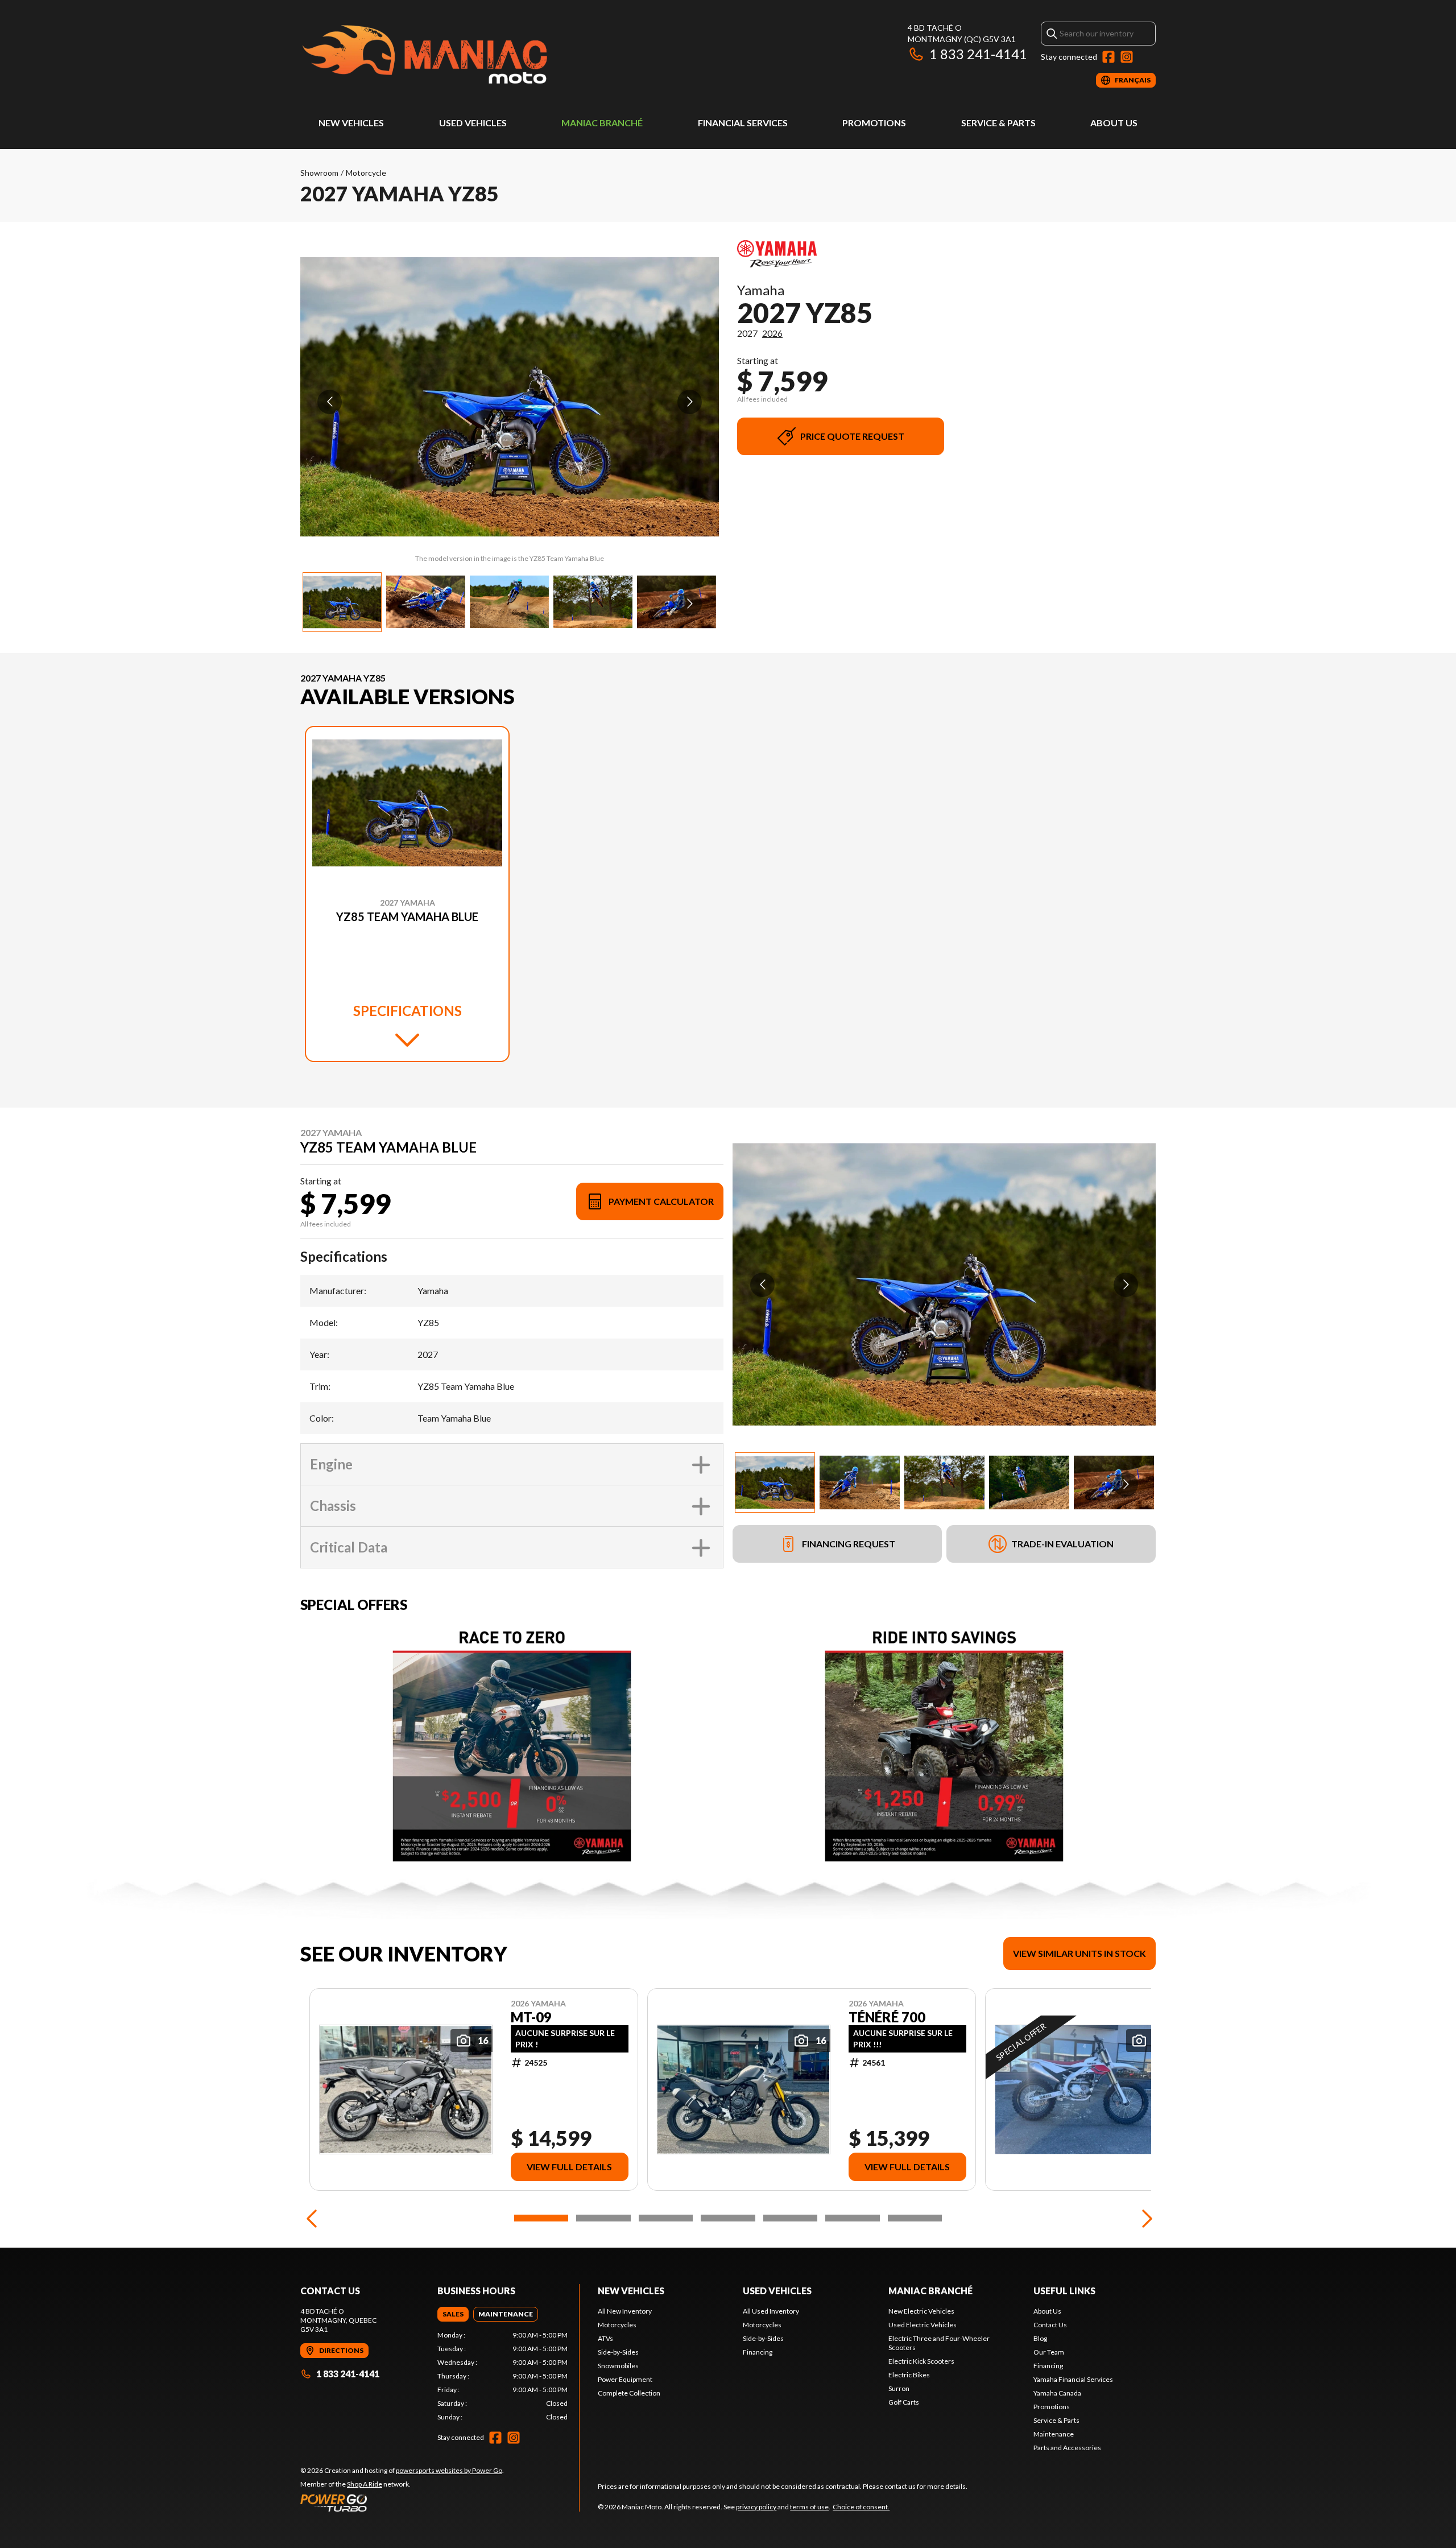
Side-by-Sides (618, 2352)
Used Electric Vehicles (923, 2325)
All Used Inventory (771, 2311)
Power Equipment (625, 2379)
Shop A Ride (365, 2484)
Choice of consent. (861, 2507)
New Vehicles (351, 123)
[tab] (453, 2314)
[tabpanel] (502, 2376)
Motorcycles (617, 2325)
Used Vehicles (473, 123)
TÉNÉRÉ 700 (887, 2017)
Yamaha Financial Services (1073, 2379)
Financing (758, 2352)
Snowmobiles (618, 2366)
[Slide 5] (790, 2218)
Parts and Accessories (1067, 2448)
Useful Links (1064, 2291)
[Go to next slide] (690, 402)
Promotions (874, 123)
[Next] (1144, 2218)
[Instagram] (1127, 57)
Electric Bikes (909, 2375)
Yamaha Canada (1057, 2393)
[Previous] (312, 2218)
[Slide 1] (541, 2218)
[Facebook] (1108, 57)
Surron (899, 2388)
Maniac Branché (602, 123)
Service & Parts (998, 123)
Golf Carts (904, 2402)
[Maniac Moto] (442, 55)
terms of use (809, 2507)
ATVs (605, 2338)
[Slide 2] (603, 2218)
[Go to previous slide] (330, 402)
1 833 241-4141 (978, 54)
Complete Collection (629, 2393)
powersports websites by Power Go (449, 2470)
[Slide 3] (666, 2218)
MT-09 (531, 2017)
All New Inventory (625, 2311)
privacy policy (756, 2507)
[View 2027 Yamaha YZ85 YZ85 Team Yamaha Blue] (342, 602)
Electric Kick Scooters (921, 2361)
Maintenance (1054, 2434)
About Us (1114, 123)
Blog (1040, 2338)
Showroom (319, 173)
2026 (772, 333)
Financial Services (743, 123)
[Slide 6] (852, 2218)
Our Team (1049, 2352)
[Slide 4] (728, 2218)
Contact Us (1050, 2325)
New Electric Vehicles (921, 2311)
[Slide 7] (915, 2218)
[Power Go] (402, 2502)
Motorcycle (366, 173)
